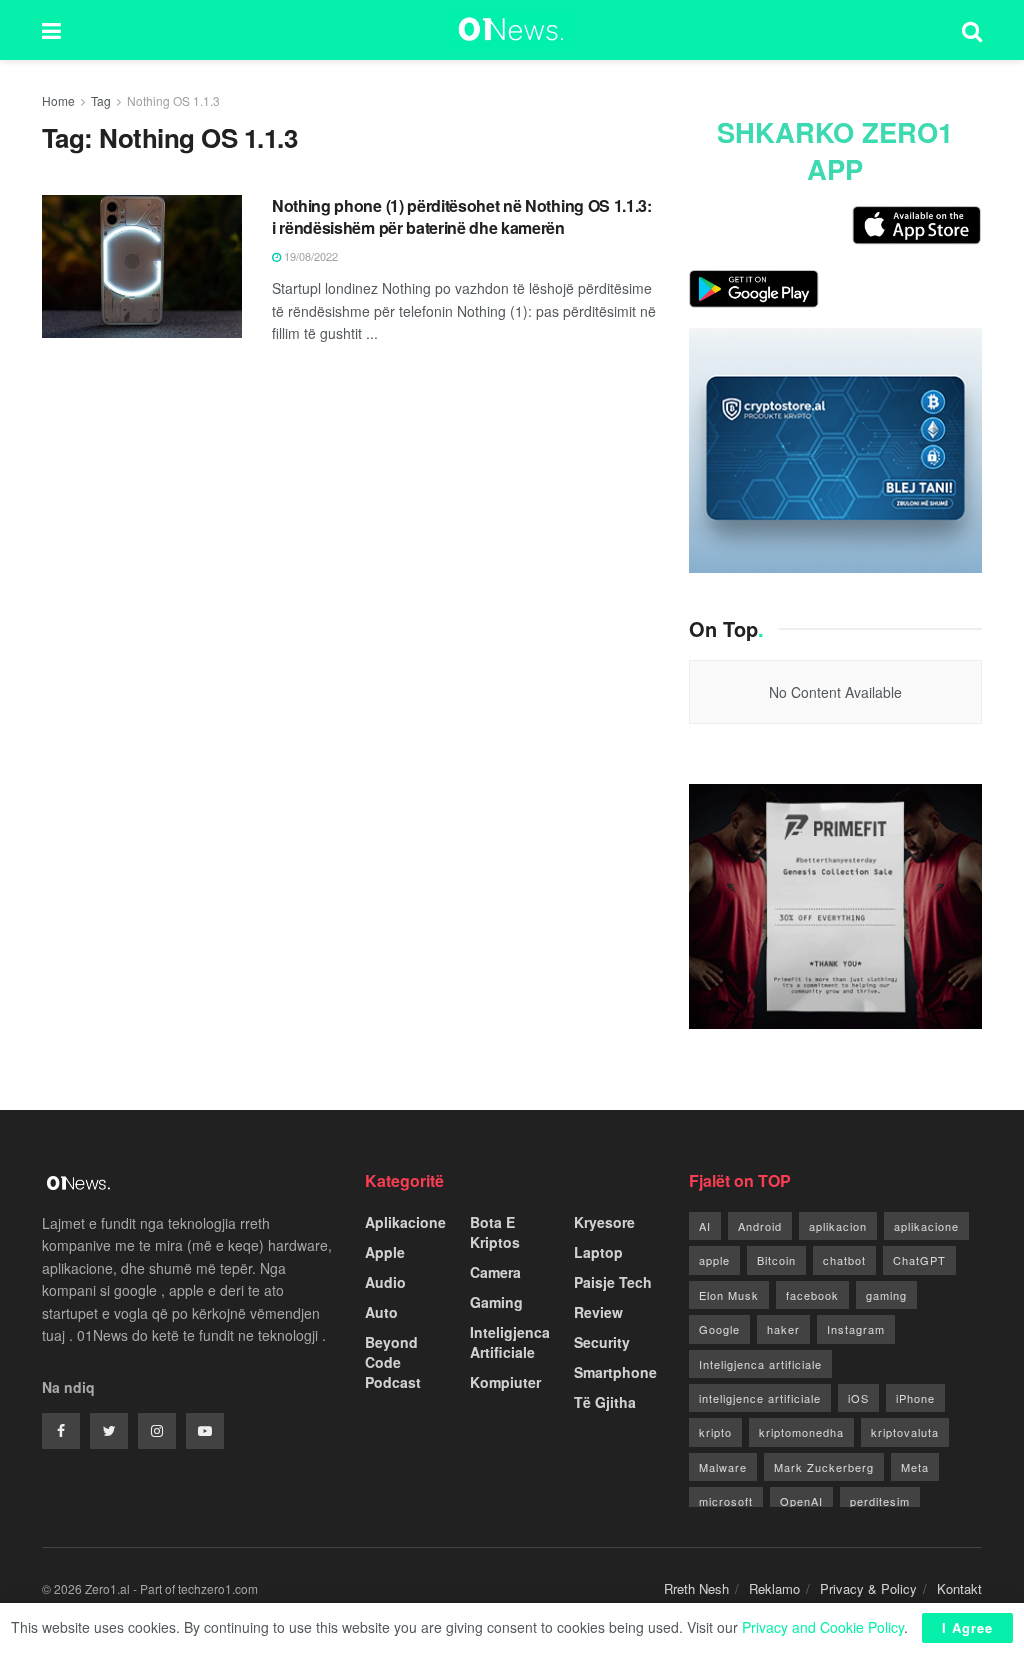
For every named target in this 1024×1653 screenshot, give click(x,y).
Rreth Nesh (696, 1588)
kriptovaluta (905, 1432)
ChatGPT (919, 1260)
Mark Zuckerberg (824, 1467)
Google (719, 1329)
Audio (385, 1282)
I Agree (967, 1627)
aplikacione (926, 1226)
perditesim (880, 1501)
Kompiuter (505, 1382)
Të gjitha (605, 1402)
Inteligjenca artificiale (760, 1364)
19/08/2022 (309, 256)
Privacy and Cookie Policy (823, 1627)
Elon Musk (729, 1295)
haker (783, 1329)
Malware (723, 1467)
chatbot (844, 1260)
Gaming (496, 1302)
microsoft (726, 1501)
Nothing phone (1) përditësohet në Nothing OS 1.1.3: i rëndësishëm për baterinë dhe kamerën (462, 216)
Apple (385, 1252)
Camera (495, 1272)
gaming (886, 1295)
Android (760, 1226)
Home (58, 100)
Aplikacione (405, 1222)
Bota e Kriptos (495, 1232)
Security (602, 1342)
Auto (381, 1312)
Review (598, 1312)
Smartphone (615, 1372)
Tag (101, 100)
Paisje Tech (613, 1282)
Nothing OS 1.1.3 (173, 100)
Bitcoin (776, 1260)
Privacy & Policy (868, 1588)
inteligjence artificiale (760, 1398)
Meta (915, 1467)
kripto (715, 1432)
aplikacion (838, 1226)
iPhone (915, 1398)
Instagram (856, 1329)
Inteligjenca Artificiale (510, 1342)
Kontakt (959, 1588)
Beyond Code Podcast (393, 1362)
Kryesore (604, 1222)
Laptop (598, 1252)
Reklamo (774, 1588)
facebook (812, 1295)
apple (714, 1260)
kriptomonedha (801, 1432)
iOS (858, 1398)
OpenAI (801, 1501)
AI (705, 1226)
